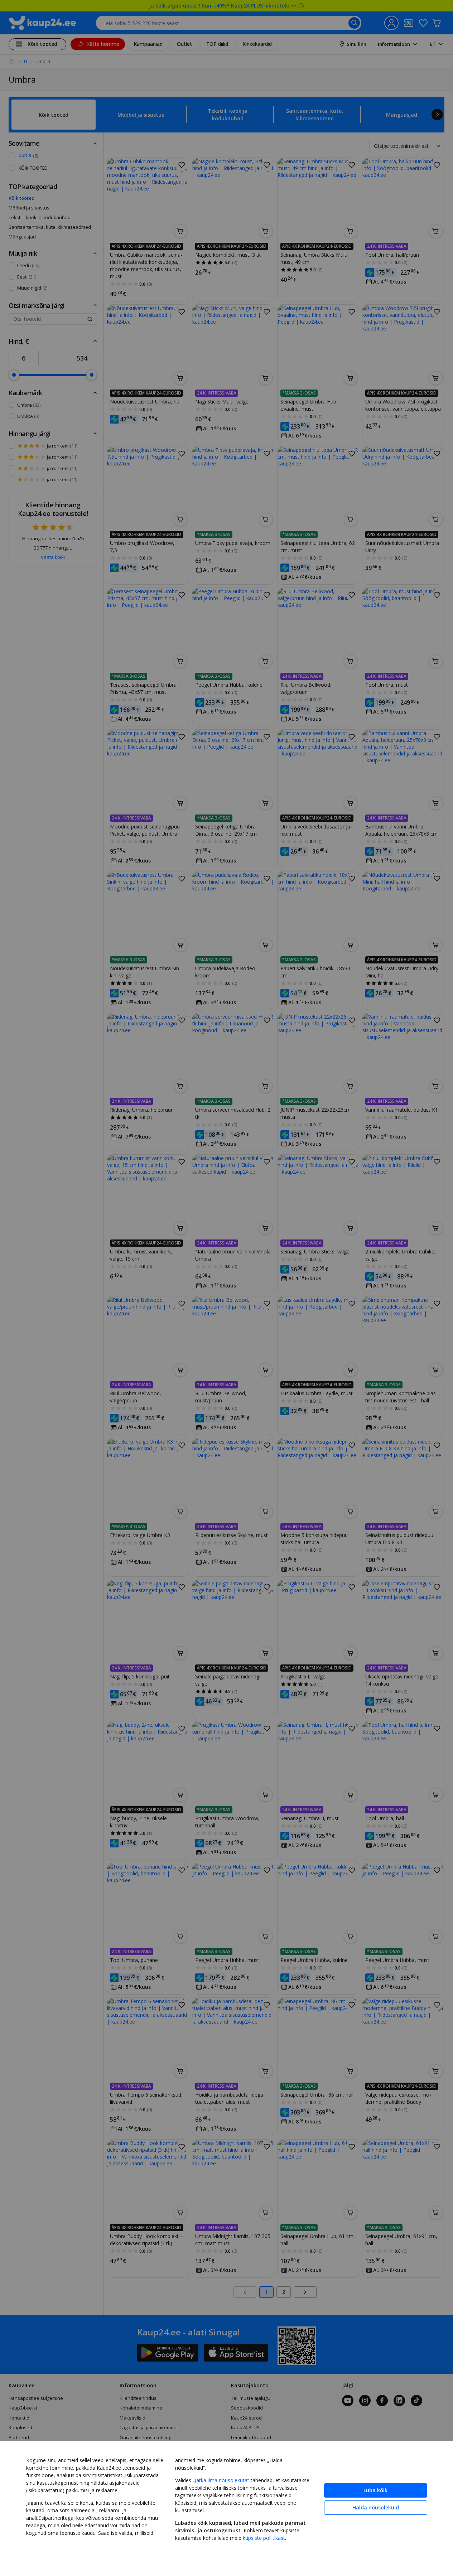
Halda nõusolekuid (376, 2507)
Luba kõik (375, 2490)
